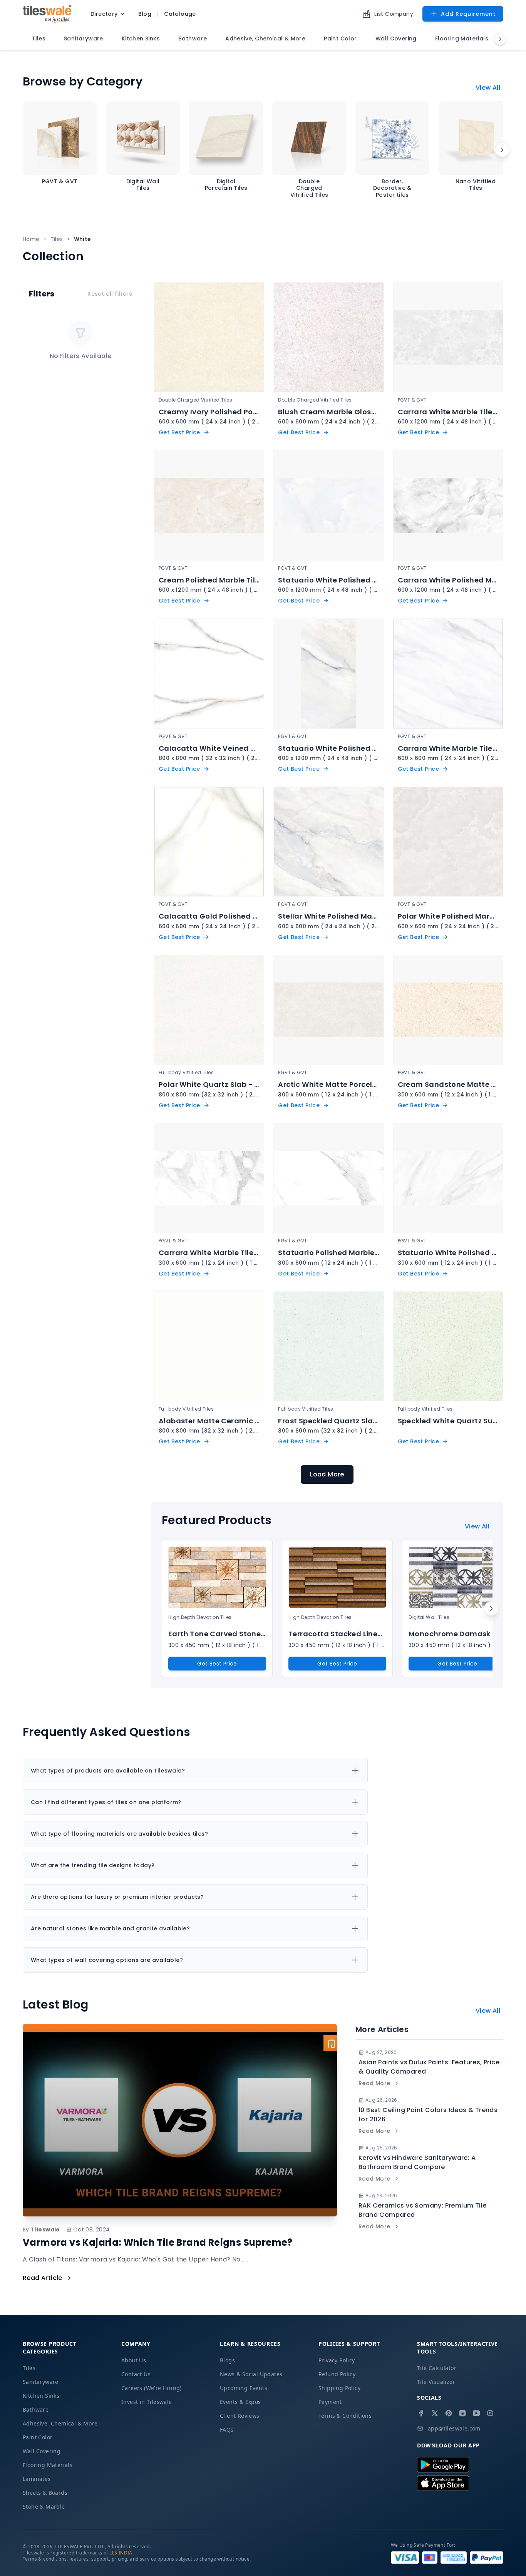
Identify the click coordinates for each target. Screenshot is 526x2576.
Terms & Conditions (345, 2416)
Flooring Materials (48, 2465)
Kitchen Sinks (41, 2396)
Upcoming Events (244, 2388)
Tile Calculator (437, 2368)
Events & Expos (240, 2402)
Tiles (57, 239)
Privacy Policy (337, 2360)
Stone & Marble (44, 2507)
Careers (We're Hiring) (152, 2388)
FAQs (227, 2430)
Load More (327, 1474)
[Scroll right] (502, 150)
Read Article (43, 2278)
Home (31, 239)
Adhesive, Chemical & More (60, 2423)
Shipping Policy (339, 2388)
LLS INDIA (121, 2553)
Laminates (37, 2479)
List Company (394, 14)
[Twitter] (435, 2413)
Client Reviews (240, 2416)
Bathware (36, 2409)
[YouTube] (476, 2413)
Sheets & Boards (45, 2493)
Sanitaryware (41, 2382)
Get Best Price (217, 1664)
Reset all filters (110, 294)
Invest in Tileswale (147, 2402)
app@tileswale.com (454, 2428)
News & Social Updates (251, 2374)
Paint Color (38, 2437)
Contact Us (136, 2374)
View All (488, 88)
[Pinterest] (449, 2413)
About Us (134, 2360)
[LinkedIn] (462, 2413)
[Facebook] (421, 2413)
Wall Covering (42, 2451)
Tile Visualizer (436, 2382)
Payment (330, 2402)
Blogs (227, 2360)
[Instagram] (490, 2413)
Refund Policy (337, 2374)
